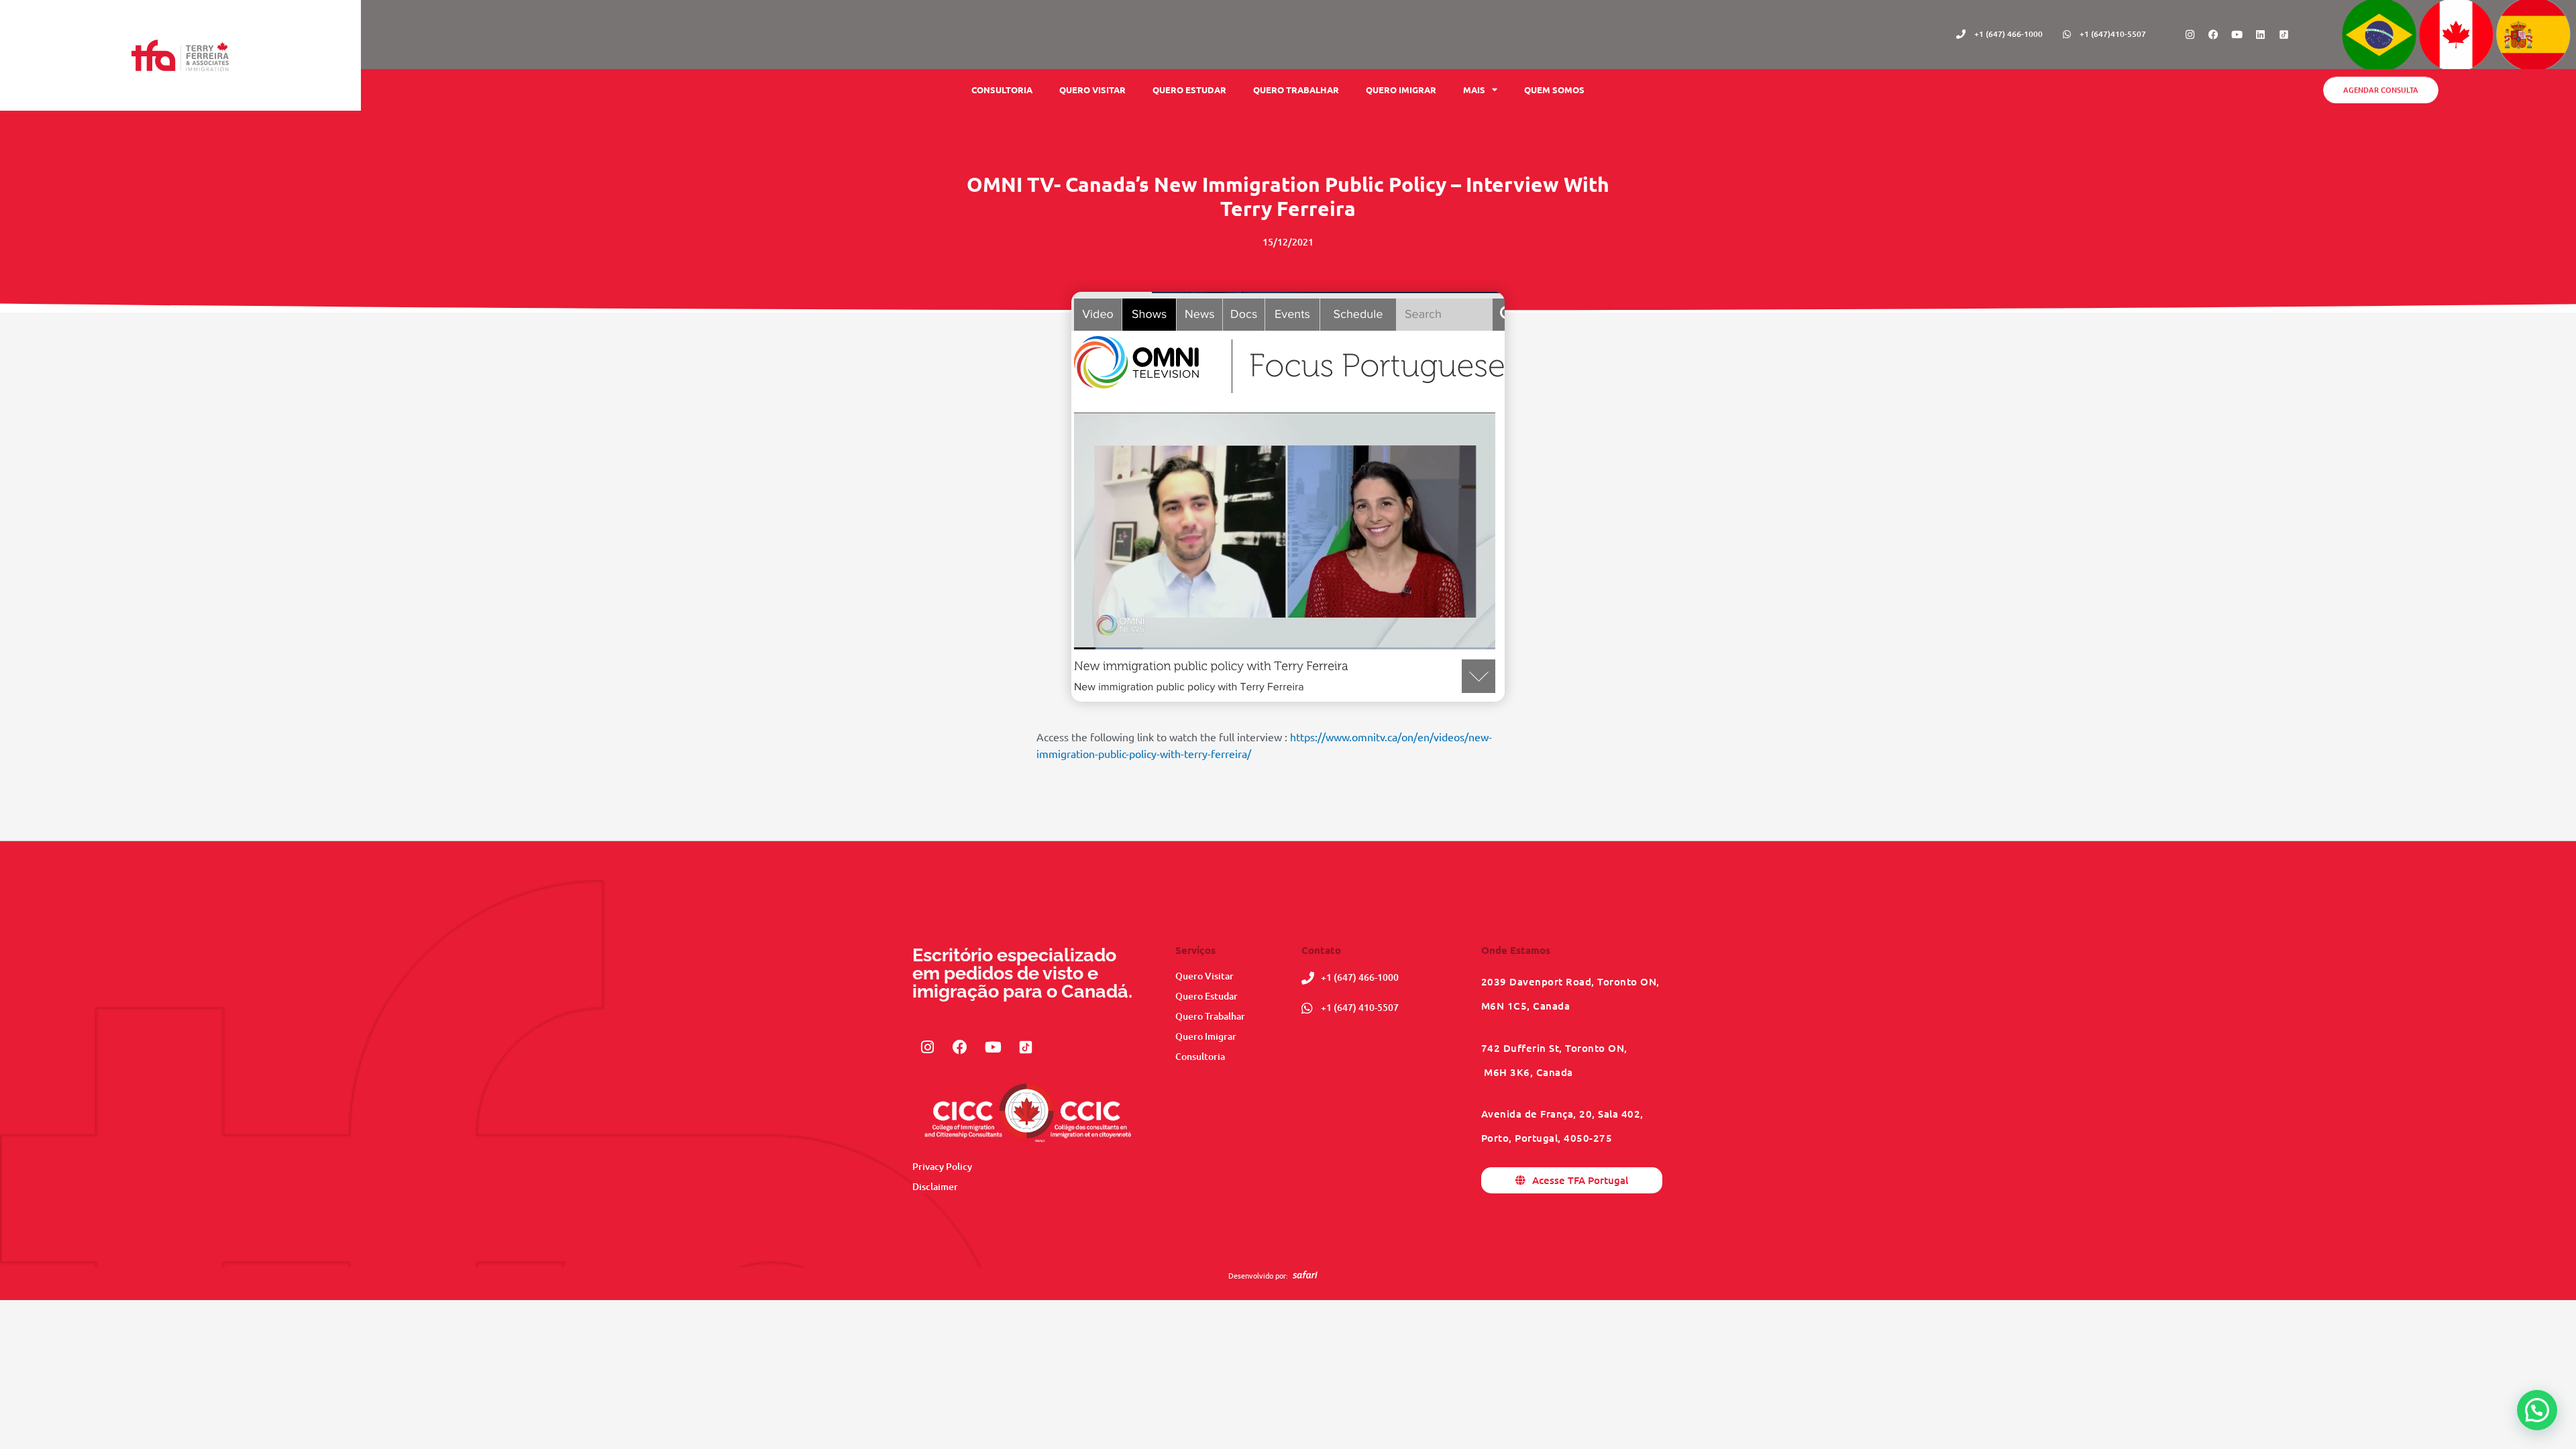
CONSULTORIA (1002, 90)
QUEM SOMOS (1554, 90)
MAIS (1474, 90)
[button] (2537, 1410)
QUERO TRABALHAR (1296, 90)
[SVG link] (1305, 1275)
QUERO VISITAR (1092, 90)
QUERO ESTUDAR (1189, 90)
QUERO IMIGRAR (1401, 90)
